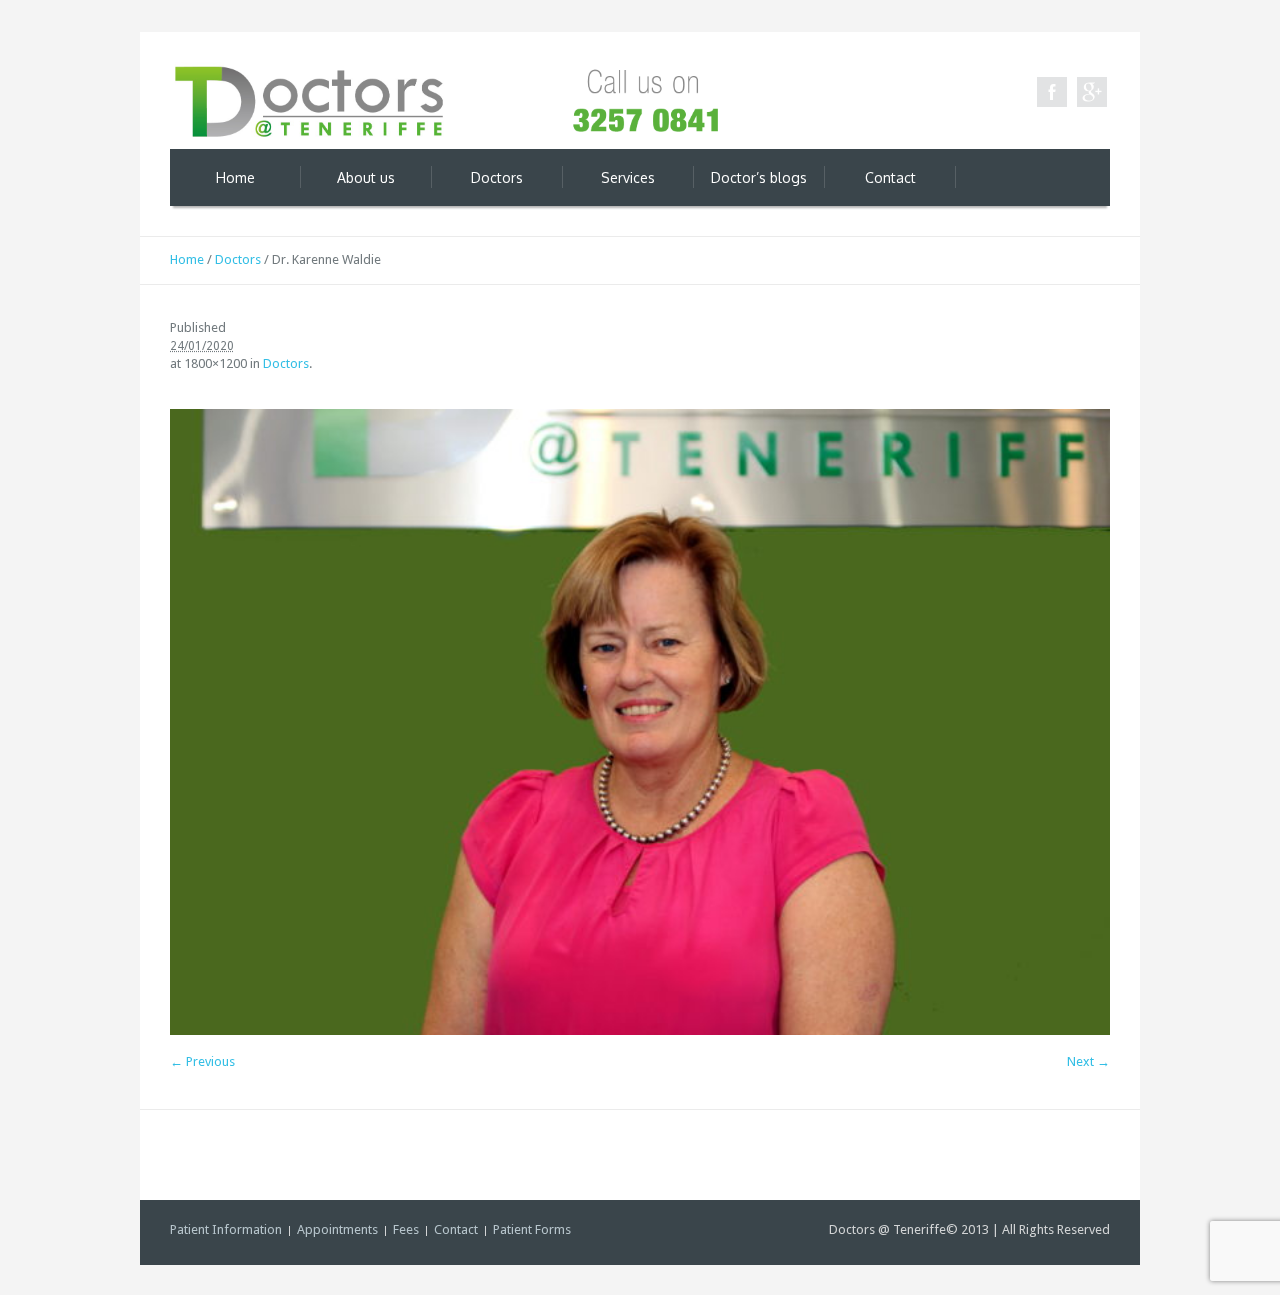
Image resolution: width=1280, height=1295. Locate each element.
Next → (1088, 1061)
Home (187, 259)
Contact (456, 1229)
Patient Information (226, 1229)
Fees (406, 1229)
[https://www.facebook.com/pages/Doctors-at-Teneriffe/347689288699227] (1052, 92)
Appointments (337, 1229)
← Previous (202, 1061)
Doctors (238, 259)
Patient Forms (532, 1229)
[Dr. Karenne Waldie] (640, 722)
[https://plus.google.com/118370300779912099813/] (1092, 92)
